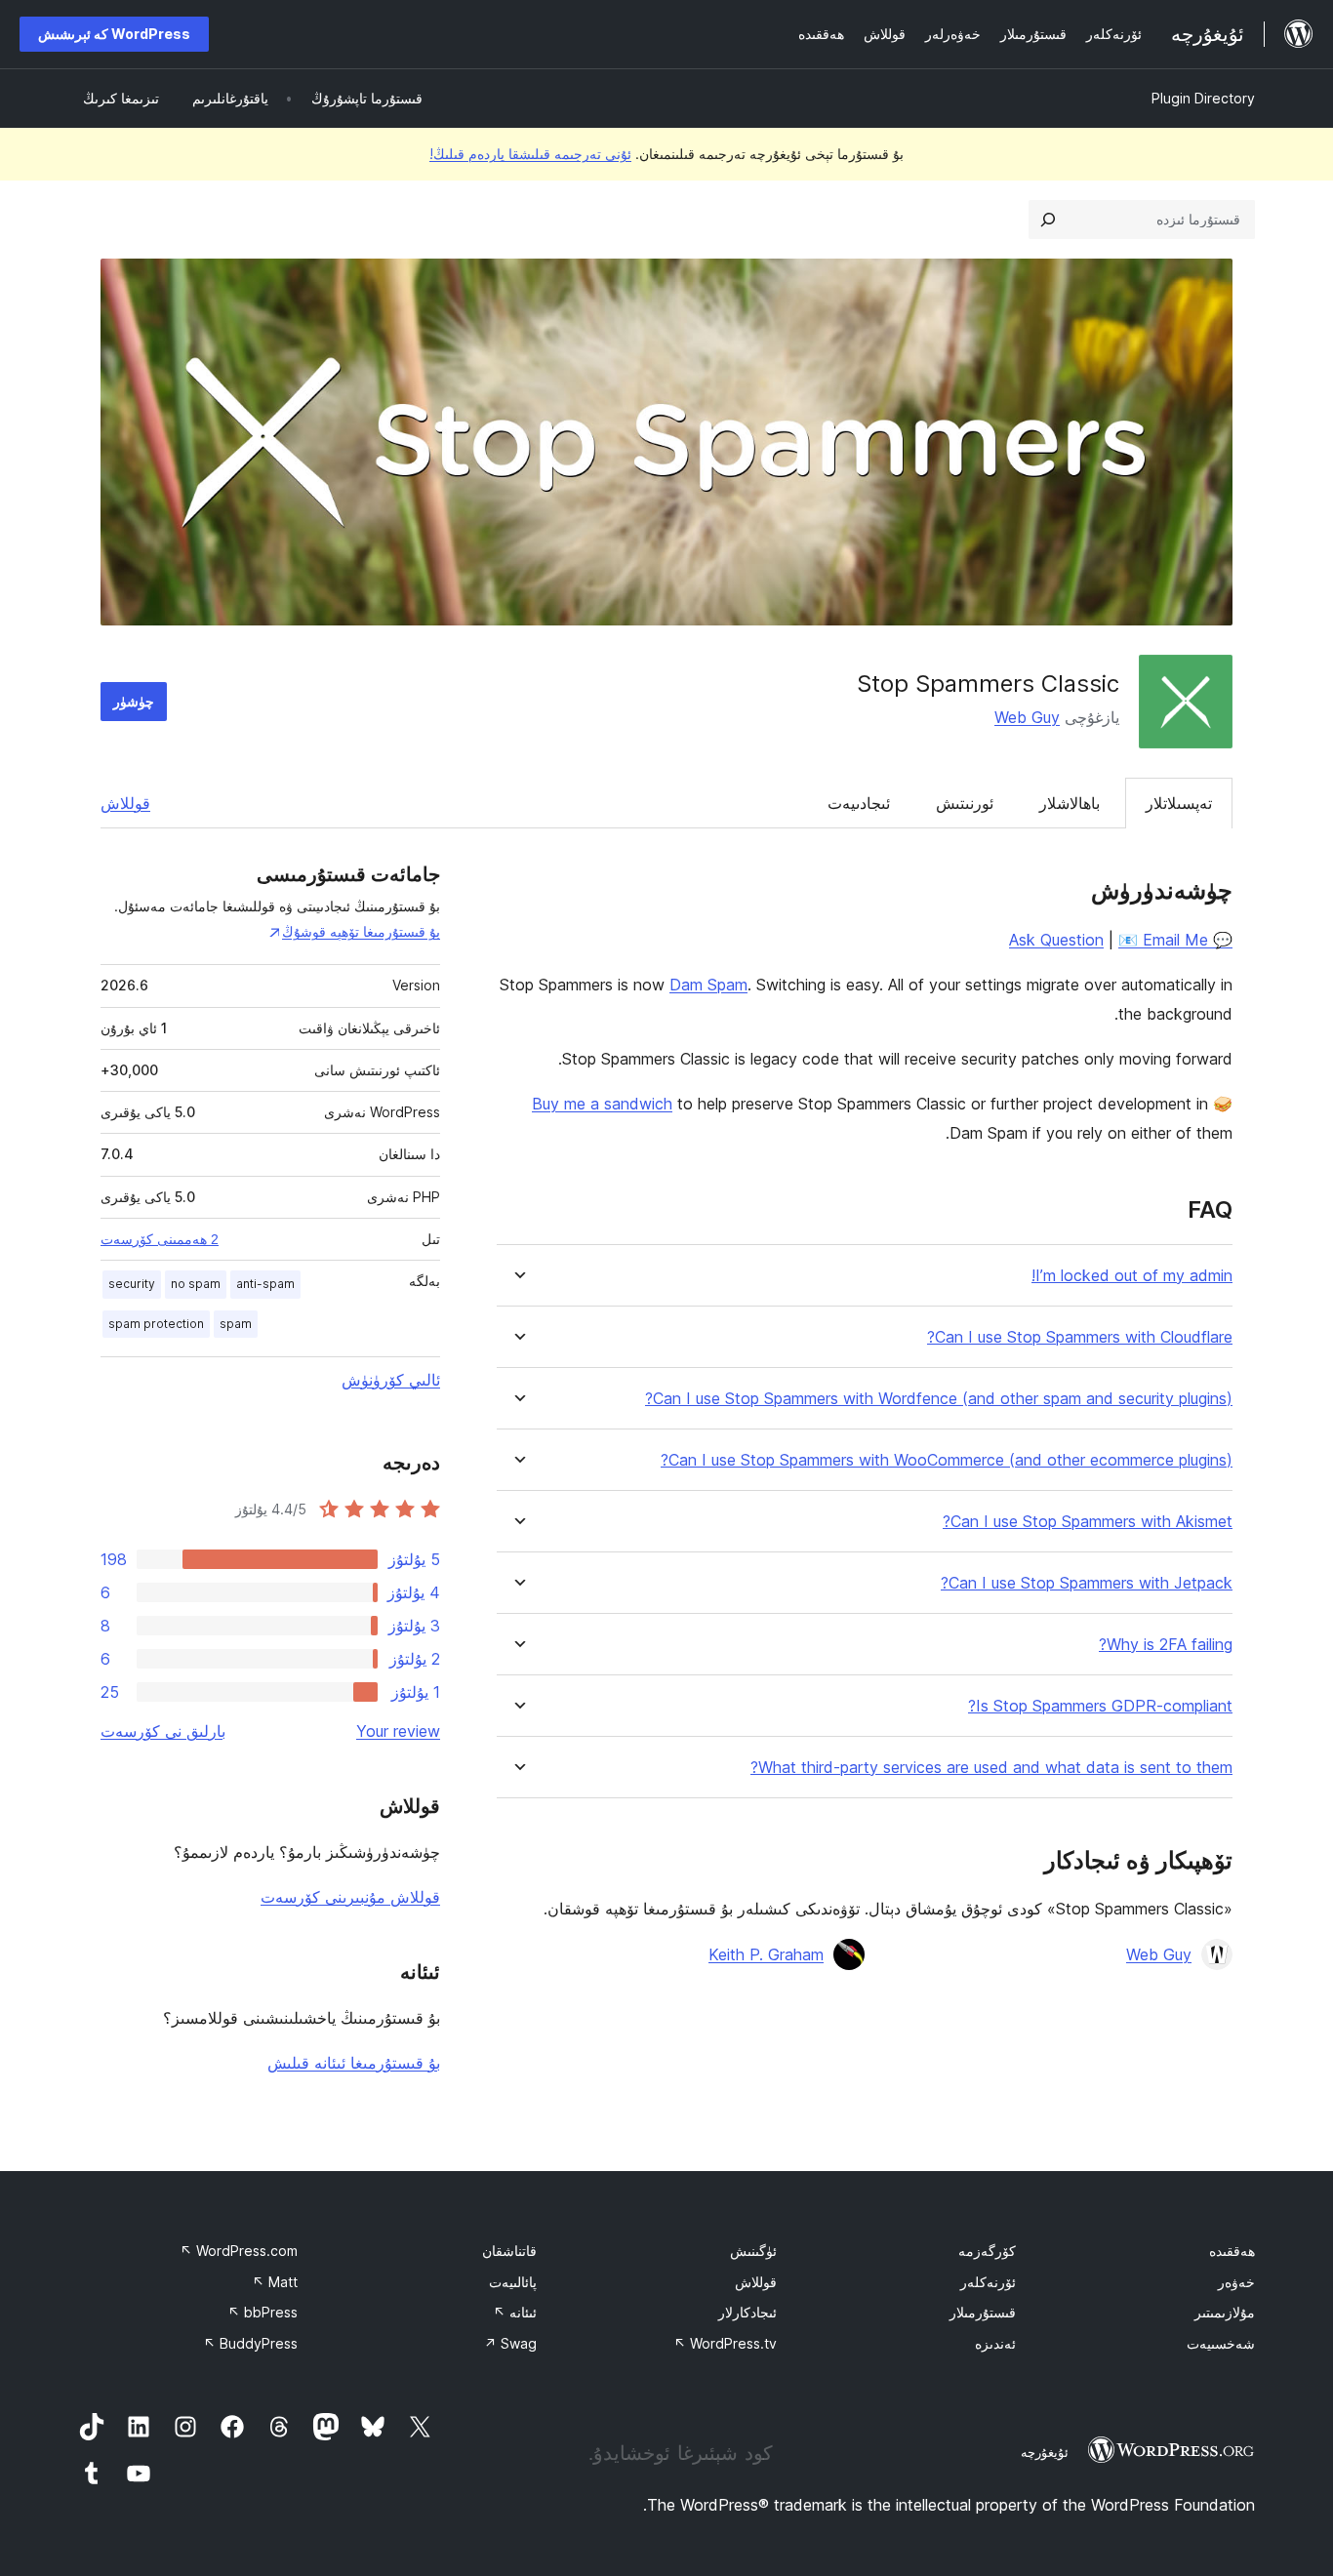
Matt (275, 2282)
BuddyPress (250, 2343)
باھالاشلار (1070, 803)
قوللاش (125, 803)
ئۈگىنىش (753, 2251)
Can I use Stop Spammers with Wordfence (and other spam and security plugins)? (939, 1399)
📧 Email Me (1163, 940)
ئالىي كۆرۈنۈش (391, 1380)
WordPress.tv (725, 2343)
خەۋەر (1236, 2282)
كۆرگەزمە (987, 2251)
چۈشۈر (134, 701)
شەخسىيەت (1221, 2343)
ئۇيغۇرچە (1045, 2452)
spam (236, 1324)
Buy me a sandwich (602, 1104)
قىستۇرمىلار (983, 2312)
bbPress (263, 2312)
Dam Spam (708, 985)
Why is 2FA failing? (1166, 1645)
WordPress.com (239, 2251)
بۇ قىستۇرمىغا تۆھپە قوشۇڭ (361, 931)
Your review (398, 1731)
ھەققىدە (1232, 2251)
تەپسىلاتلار (1179, 803)
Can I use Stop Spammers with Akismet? (1088, 1522)
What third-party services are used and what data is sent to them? (991, 1768)
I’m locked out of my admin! (1132, 1276)
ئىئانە (515, 2312)
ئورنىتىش (965, 803)
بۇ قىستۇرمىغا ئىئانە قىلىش (354, 2063)
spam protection (156, 1324)
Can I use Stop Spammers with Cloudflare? (1080, 1337)
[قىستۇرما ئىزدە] (1048, 220)
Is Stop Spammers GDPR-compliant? (1100, 1706)
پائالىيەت (513, 2282)
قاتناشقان (509, 2251)
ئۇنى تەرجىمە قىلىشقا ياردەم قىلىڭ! (530, 154)
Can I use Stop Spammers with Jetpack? (1087, 1583)
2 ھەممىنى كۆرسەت (160, 1239)
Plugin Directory (1203, 98)
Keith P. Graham (766, 1954)
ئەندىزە (995, 2343)
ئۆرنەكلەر (988, 2282)
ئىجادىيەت (859, 803)
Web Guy (1027, 717)
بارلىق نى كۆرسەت (163, 1731)
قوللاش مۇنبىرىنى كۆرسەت (350, 1897)
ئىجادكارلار (747, 2312)
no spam (196, 1284)
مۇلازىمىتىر (1225, 2312)
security (132, 1284)
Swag (510, 2343)
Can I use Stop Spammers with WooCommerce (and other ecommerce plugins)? (947, 1460)
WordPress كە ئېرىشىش (114, 34)
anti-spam (265, 1284)
